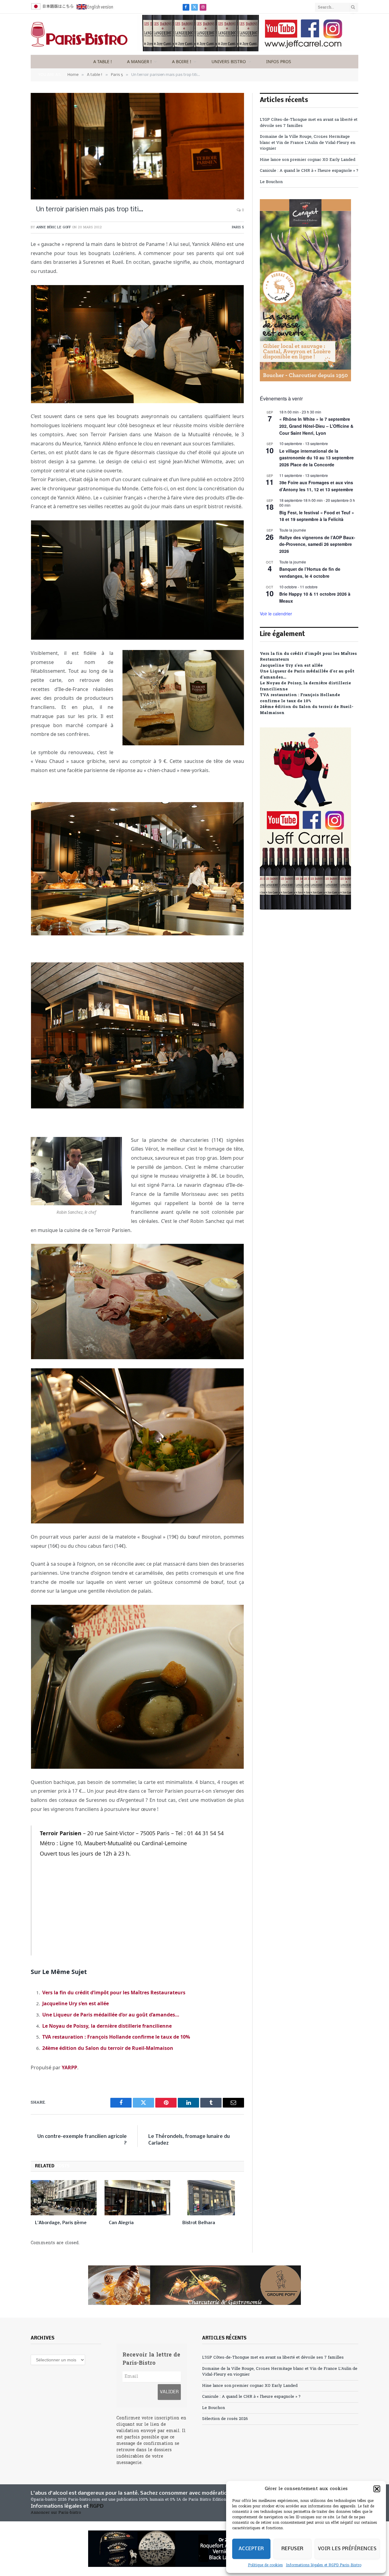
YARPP (69, 2067)
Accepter (251, 2549)
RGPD (97, 2506)
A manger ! (139, 61)
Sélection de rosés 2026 (225, 2419)
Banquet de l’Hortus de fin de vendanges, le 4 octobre (310, 572)
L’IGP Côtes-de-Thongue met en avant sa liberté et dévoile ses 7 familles (273, 2358)
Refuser (293, 2549)
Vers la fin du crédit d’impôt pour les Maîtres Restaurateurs (114, 1992)
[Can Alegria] (138, 2198)
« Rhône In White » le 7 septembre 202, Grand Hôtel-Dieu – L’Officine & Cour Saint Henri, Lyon (316, 426)
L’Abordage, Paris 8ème (61, 2223)
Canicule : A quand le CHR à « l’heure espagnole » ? (309, 171)
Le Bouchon (271, 182)
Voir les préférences (347, 2549)
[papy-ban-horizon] (194, 2285)
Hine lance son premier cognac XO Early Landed (308, 160)
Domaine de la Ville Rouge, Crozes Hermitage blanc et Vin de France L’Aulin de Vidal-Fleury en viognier (308, 143)
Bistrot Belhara (199, 2223)
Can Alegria (121, 2223)
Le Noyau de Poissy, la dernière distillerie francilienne (107, 2026)
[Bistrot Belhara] (211, 2198)
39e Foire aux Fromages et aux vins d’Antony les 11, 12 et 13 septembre (316, 486)
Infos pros (279, 61)
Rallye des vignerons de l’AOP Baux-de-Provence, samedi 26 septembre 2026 (317, 544)
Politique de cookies (265, 2565)
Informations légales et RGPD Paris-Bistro (324, 2565)
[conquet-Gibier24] (305, 380)
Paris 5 (238, 227)
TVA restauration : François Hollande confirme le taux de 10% (116, 2037)
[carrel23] (243, 50)
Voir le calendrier (276, 614)
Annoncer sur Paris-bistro (56, 2513)
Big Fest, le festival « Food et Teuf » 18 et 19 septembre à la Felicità (317, 516)
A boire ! (182, 61)
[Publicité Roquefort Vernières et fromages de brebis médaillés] (194, 2549)
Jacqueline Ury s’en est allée (76, 2003)
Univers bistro (229, 61)
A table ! (103, 61)
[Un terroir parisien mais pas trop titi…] (137, 146)
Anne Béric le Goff (53, 227)
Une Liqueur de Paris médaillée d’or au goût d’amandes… (111, 2015)
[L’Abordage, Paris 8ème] (64, 2198)
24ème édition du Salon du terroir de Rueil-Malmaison (108, 2048)
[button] (377, 2489)
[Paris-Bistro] (79, 34)
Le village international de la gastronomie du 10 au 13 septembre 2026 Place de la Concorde (317, 458)
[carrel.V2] (305, 909)
